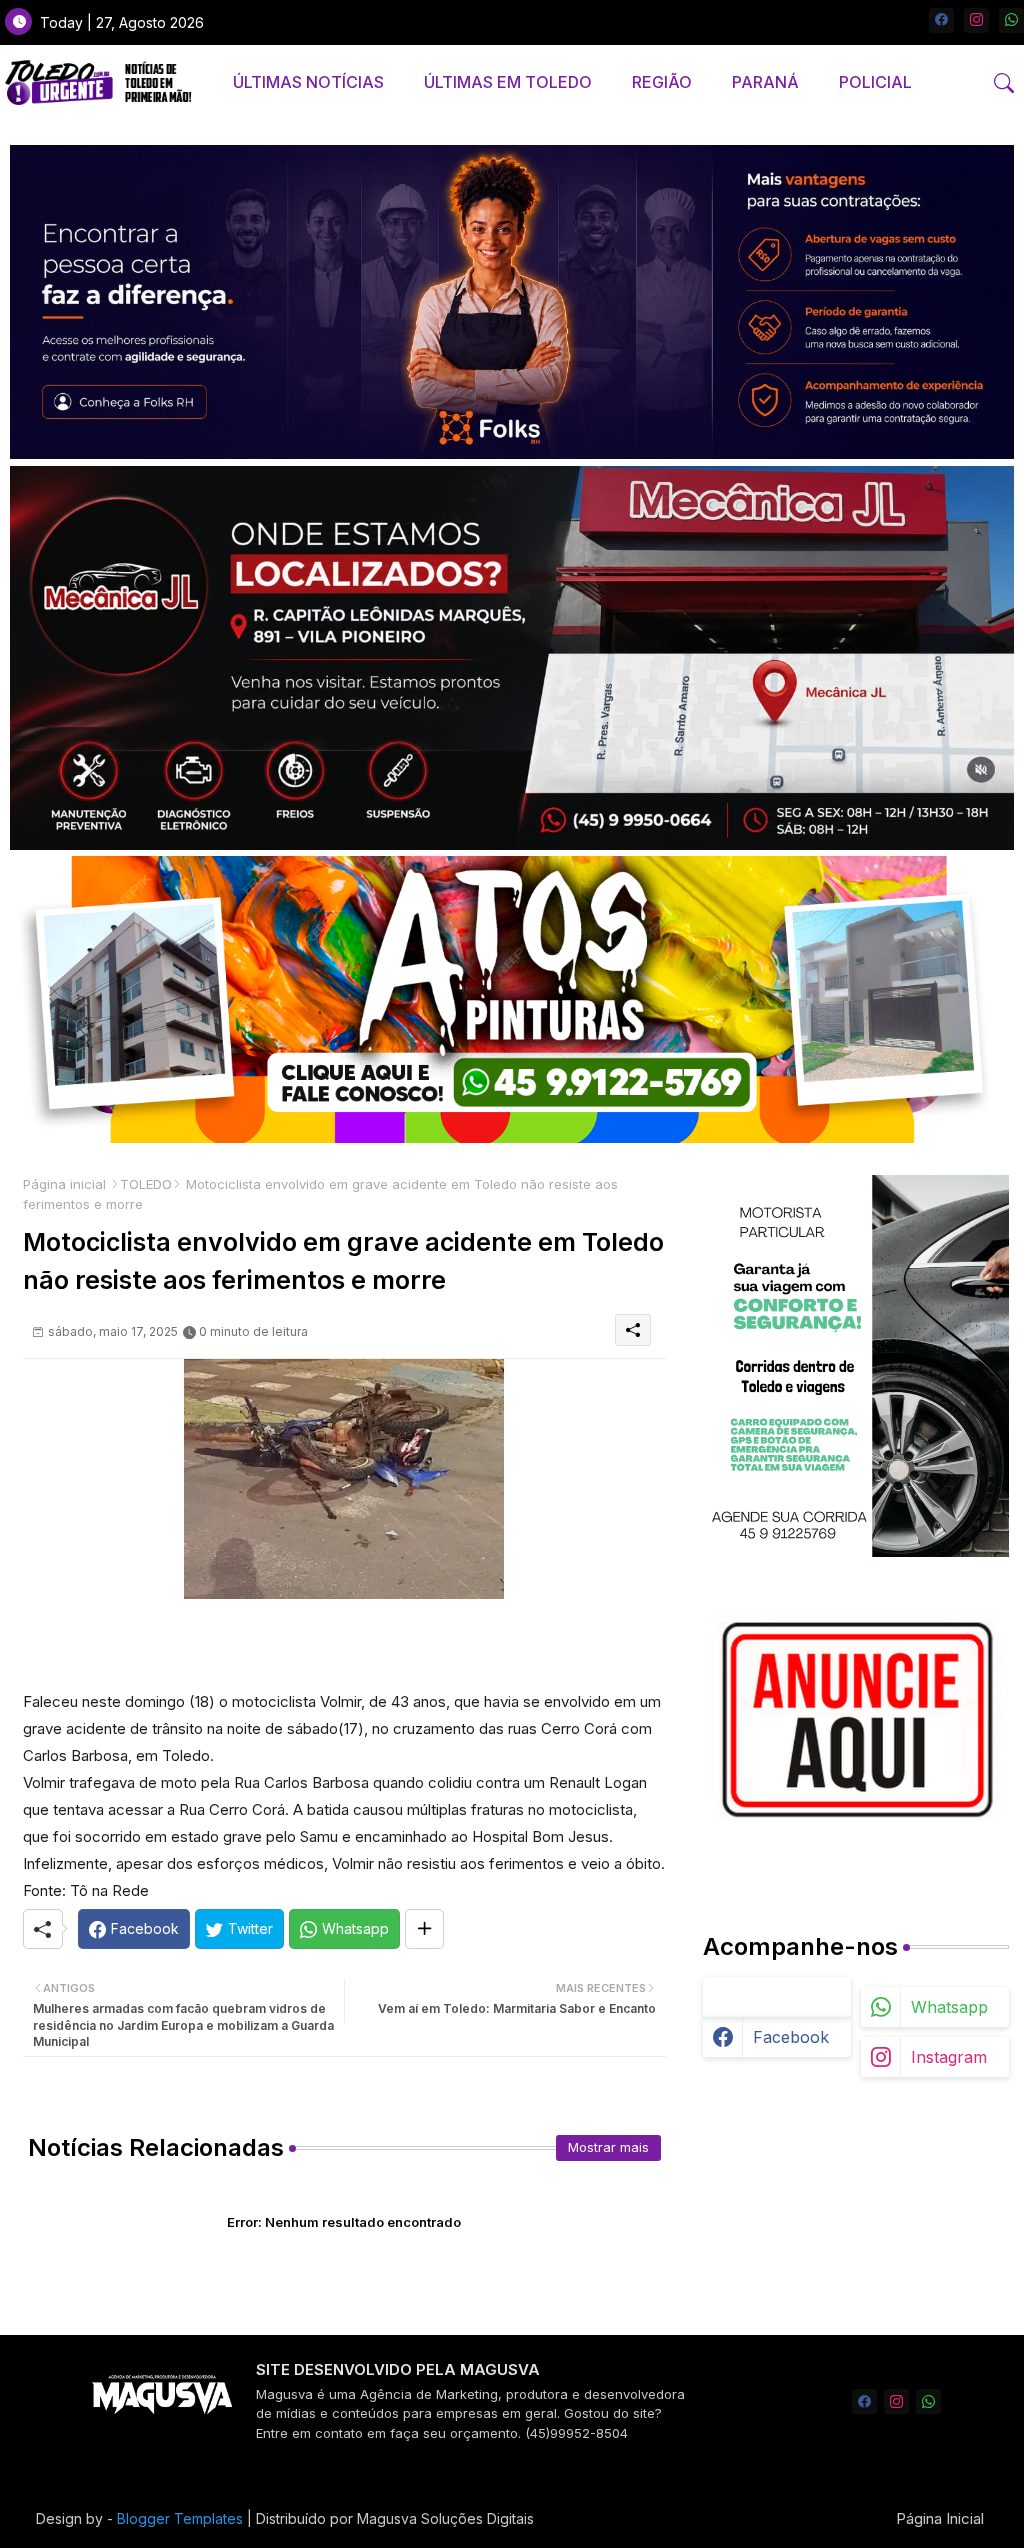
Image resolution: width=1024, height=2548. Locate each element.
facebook (791, 2037)
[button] (1004, 83)
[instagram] (976, 20)
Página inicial (64, 1184)
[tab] (308, 82)
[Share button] (424, 1929)
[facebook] (941, 20)
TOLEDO (146, 1184)
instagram (949, 2057)
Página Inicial (940, 2518)
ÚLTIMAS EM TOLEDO (508, 82)
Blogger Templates (180, 2518)
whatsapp (949, 2007)
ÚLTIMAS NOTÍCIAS (308, 82)
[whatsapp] (1011, 20)
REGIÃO (662, 82)
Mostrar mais (608, 2147)
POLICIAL (875, 82)
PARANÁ (765, 82)
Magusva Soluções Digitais (445, 2518)
